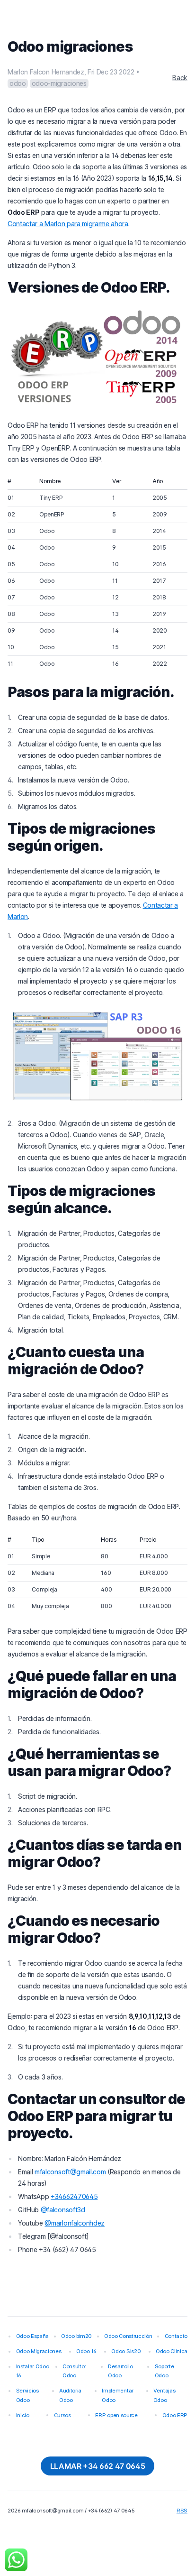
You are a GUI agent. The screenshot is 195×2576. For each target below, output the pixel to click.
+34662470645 (74, 2196)
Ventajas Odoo (164, 2395)
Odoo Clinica (172, 2351)
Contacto (176, 2336)
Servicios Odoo (27, 2395)
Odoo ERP (175, 2415)
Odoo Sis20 (126, 2351)
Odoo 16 (86, 2351)
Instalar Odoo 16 (33, 2371)
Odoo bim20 (76, 2336)
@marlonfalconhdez (75, 2223)
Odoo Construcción (128, 2336)
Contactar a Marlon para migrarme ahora (68, 224)
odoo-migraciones (59, 83)
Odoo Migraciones (39, 2351)
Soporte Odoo (164, 2371)
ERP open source (116, 2415)
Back (180, 78)
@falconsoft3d (63, 2210)
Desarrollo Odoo (120, 2371)
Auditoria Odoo (70, 2395)
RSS (182, 2511)
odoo (18, 83)
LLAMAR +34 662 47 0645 (98, 2466)
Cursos (62, 2415)
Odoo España (32, 2336)
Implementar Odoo (117, 2395)
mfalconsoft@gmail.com (70, 2172)
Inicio (23, 2415)
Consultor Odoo (74, 2371)
